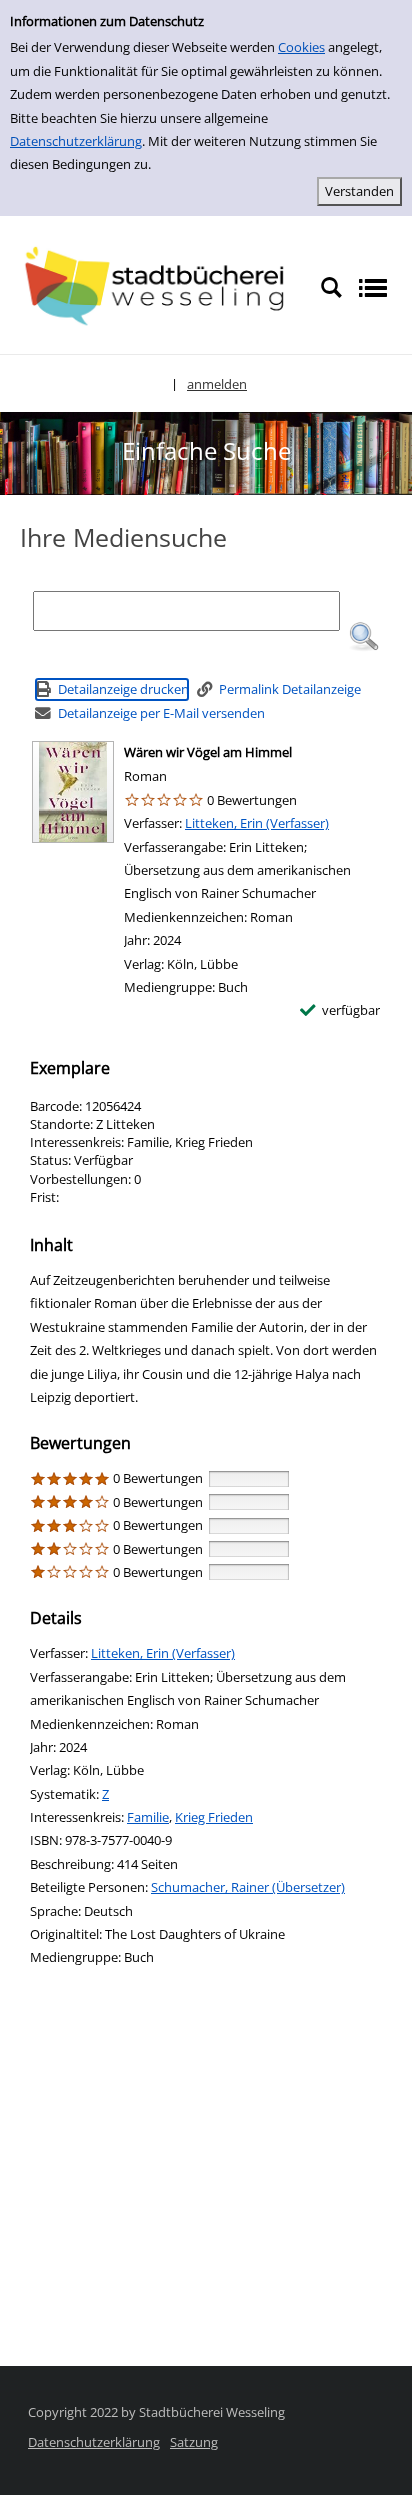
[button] (364, 637)
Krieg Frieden (214, 1817)
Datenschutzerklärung (76, 141)
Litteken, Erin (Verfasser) (257, 823)
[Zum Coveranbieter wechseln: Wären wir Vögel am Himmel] (73, 792)
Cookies (301, 47)
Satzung (194, 2442)
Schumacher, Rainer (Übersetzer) (248, 1887)
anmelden (217, 384)
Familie (148, 1817)
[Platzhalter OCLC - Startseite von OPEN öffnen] (160, 286)
